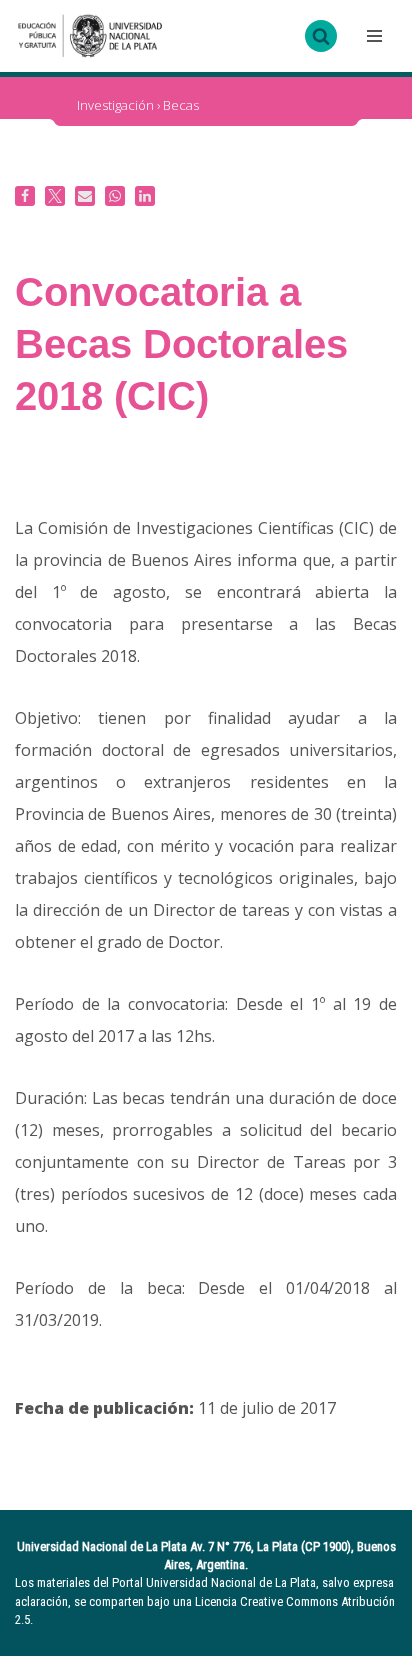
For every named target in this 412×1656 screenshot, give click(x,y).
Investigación (115, 105)
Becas (181, 105)
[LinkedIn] (145, 196)
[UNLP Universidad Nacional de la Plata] (90, 36)
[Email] (85, 196)
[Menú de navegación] (372, 36)
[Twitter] (55, 196)
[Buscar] (321, 36)
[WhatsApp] (115, 196)
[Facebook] (25, 196)
